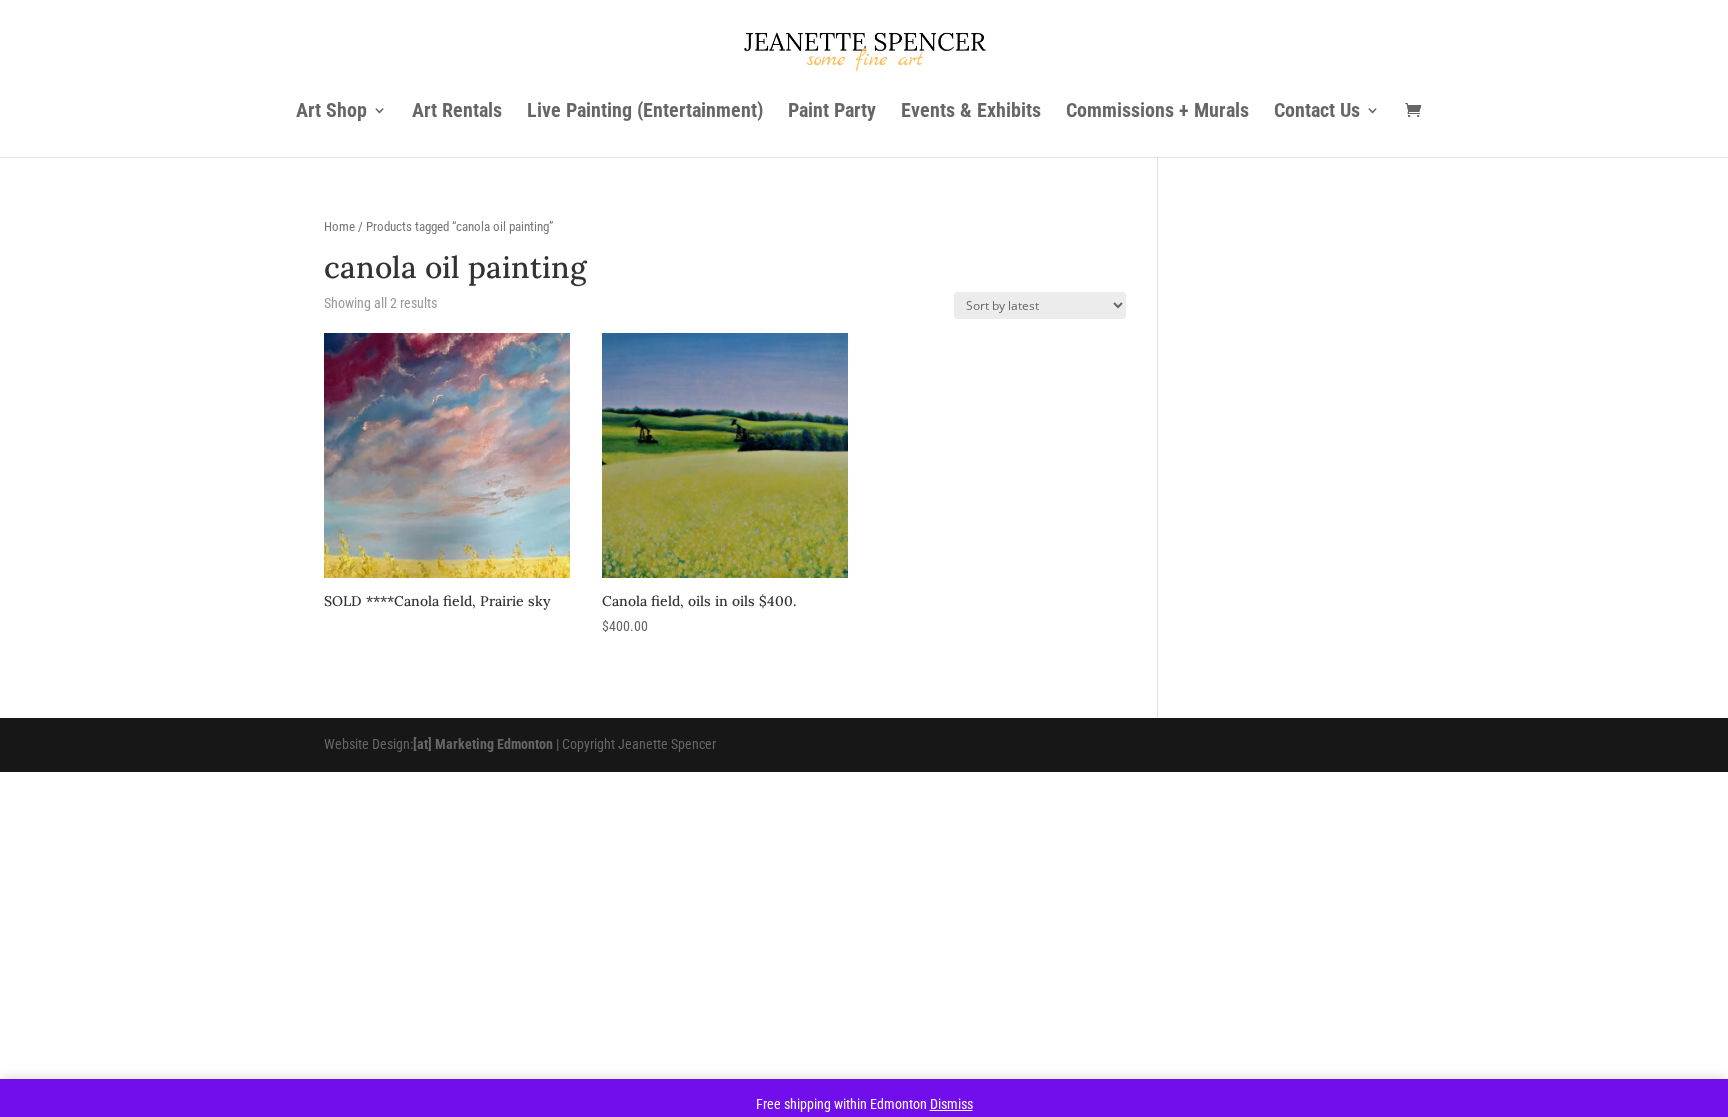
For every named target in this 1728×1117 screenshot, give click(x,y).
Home (339, 226)
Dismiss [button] (951, 1104)
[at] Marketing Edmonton (483, 744)
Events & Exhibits (971, 112)
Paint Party (832, 112)
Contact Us (1317, 112)
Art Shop (331, 112)
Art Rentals (457, 112)
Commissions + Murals (1157, 112)
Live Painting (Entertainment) (645, 112)
